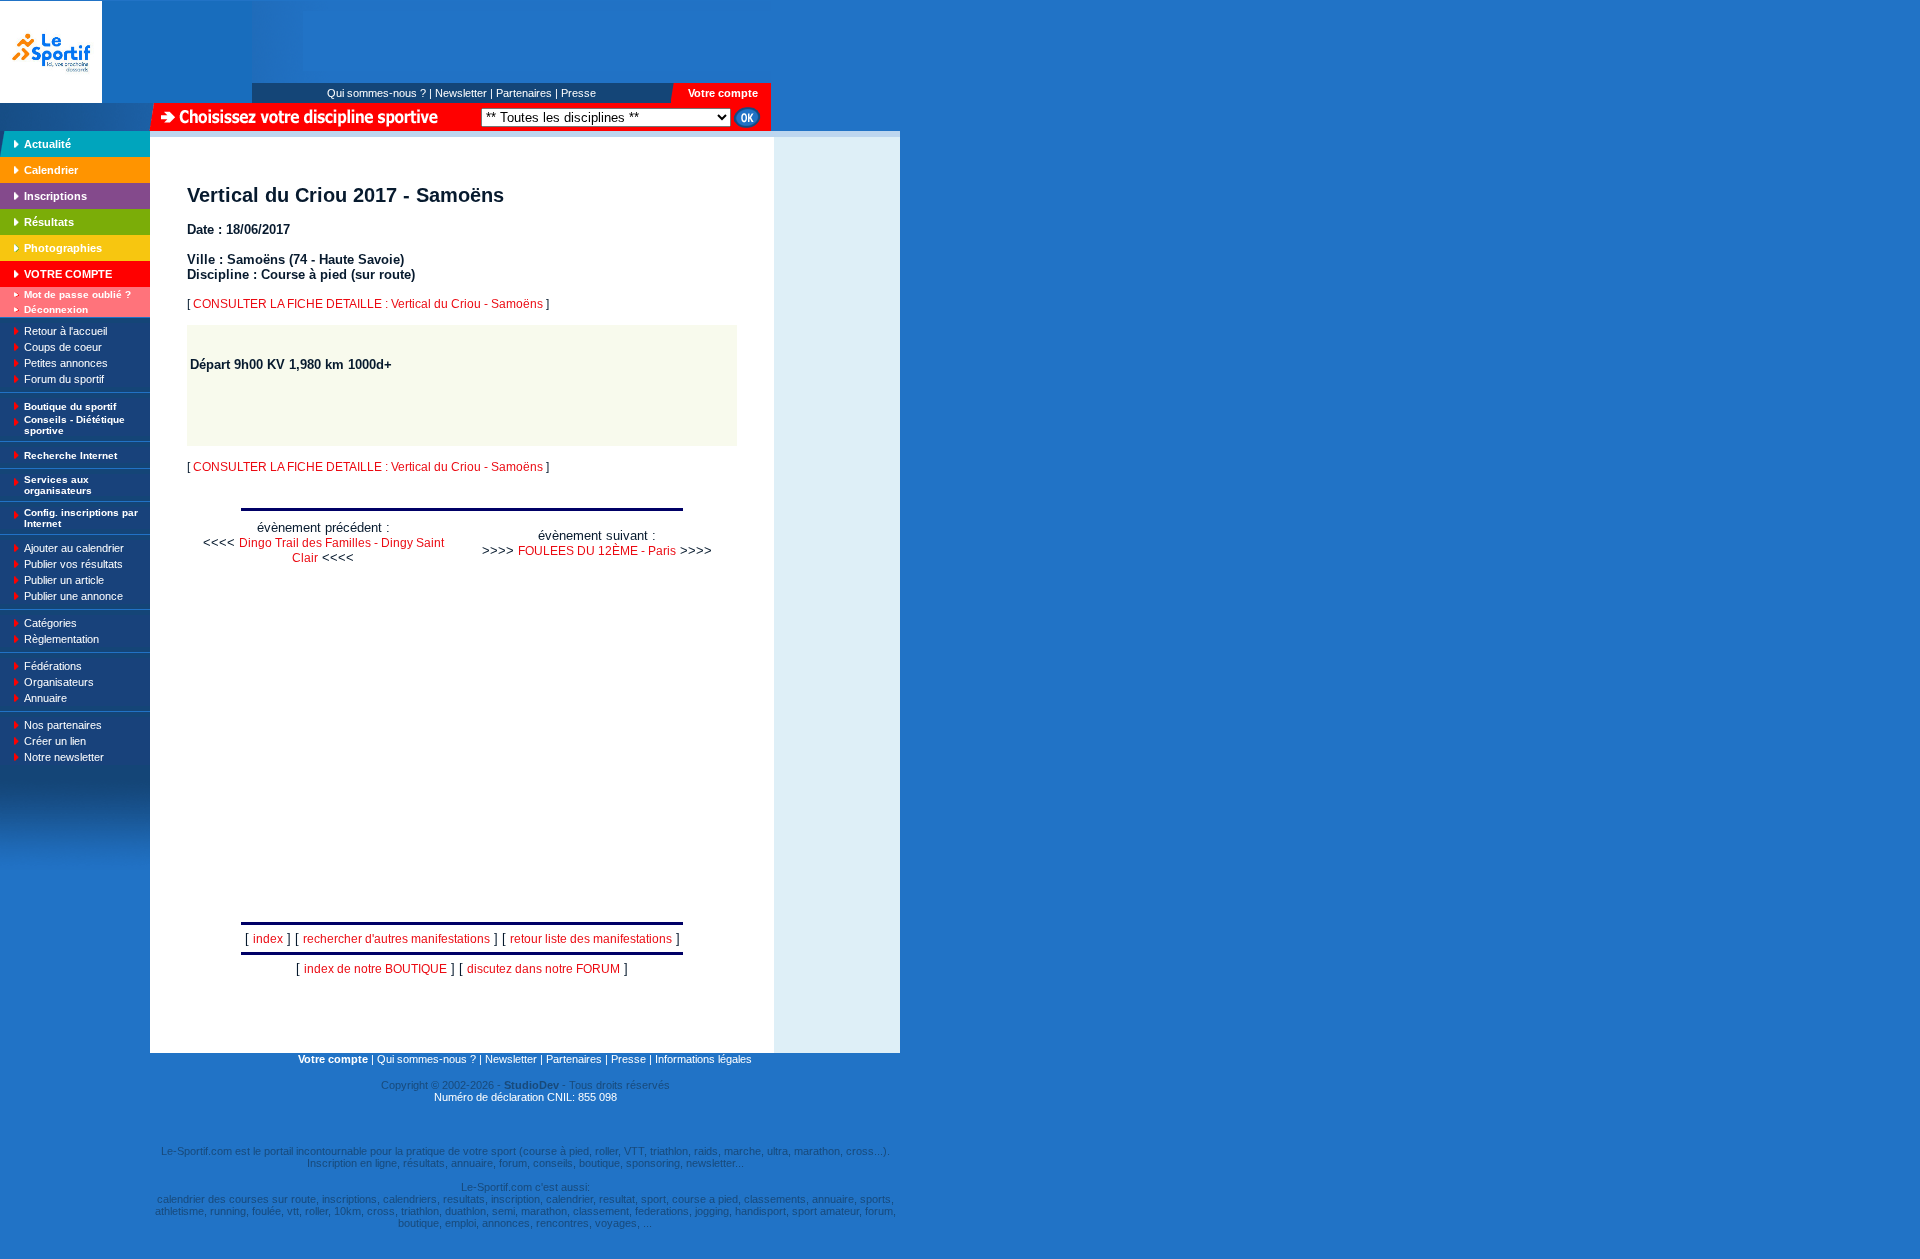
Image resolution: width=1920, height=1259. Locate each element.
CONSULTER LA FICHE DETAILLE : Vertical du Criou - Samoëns (368, 304)
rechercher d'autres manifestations (396, 939)
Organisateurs (59, 682)
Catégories (50, 623)
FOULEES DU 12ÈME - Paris (597, 551)
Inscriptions (55, 196)
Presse (578, 93)
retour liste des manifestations (591, 939)
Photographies (63, 248)
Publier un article (64, 580)
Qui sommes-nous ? (376, 93)
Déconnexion (56, 309)
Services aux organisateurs (58, 485)
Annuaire (45, 698)
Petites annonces (66, 363)
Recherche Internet (70, 455)
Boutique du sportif (70, 406)
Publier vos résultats (73, 564)
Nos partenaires (63, 725)
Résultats (49, 222)
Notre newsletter (64, 757)
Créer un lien (55, 741)
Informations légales (703, 1059)
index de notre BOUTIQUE (375, 969)
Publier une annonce (73, 596)
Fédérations (53, 666)
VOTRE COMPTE (68, 274)
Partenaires (524, 93)
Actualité (47, 144)
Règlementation (61, 639)
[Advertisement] (837, 274)
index (268, 939)
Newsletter (461, 93)
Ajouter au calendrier (74, 548)
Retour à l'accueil (65, 331)
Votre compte (723, 93)
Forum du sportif (64, 379)
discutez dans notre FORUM (543, 969)
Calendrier (51, 170)
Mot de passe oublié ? (77, 294)
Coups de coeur (63, 347)
